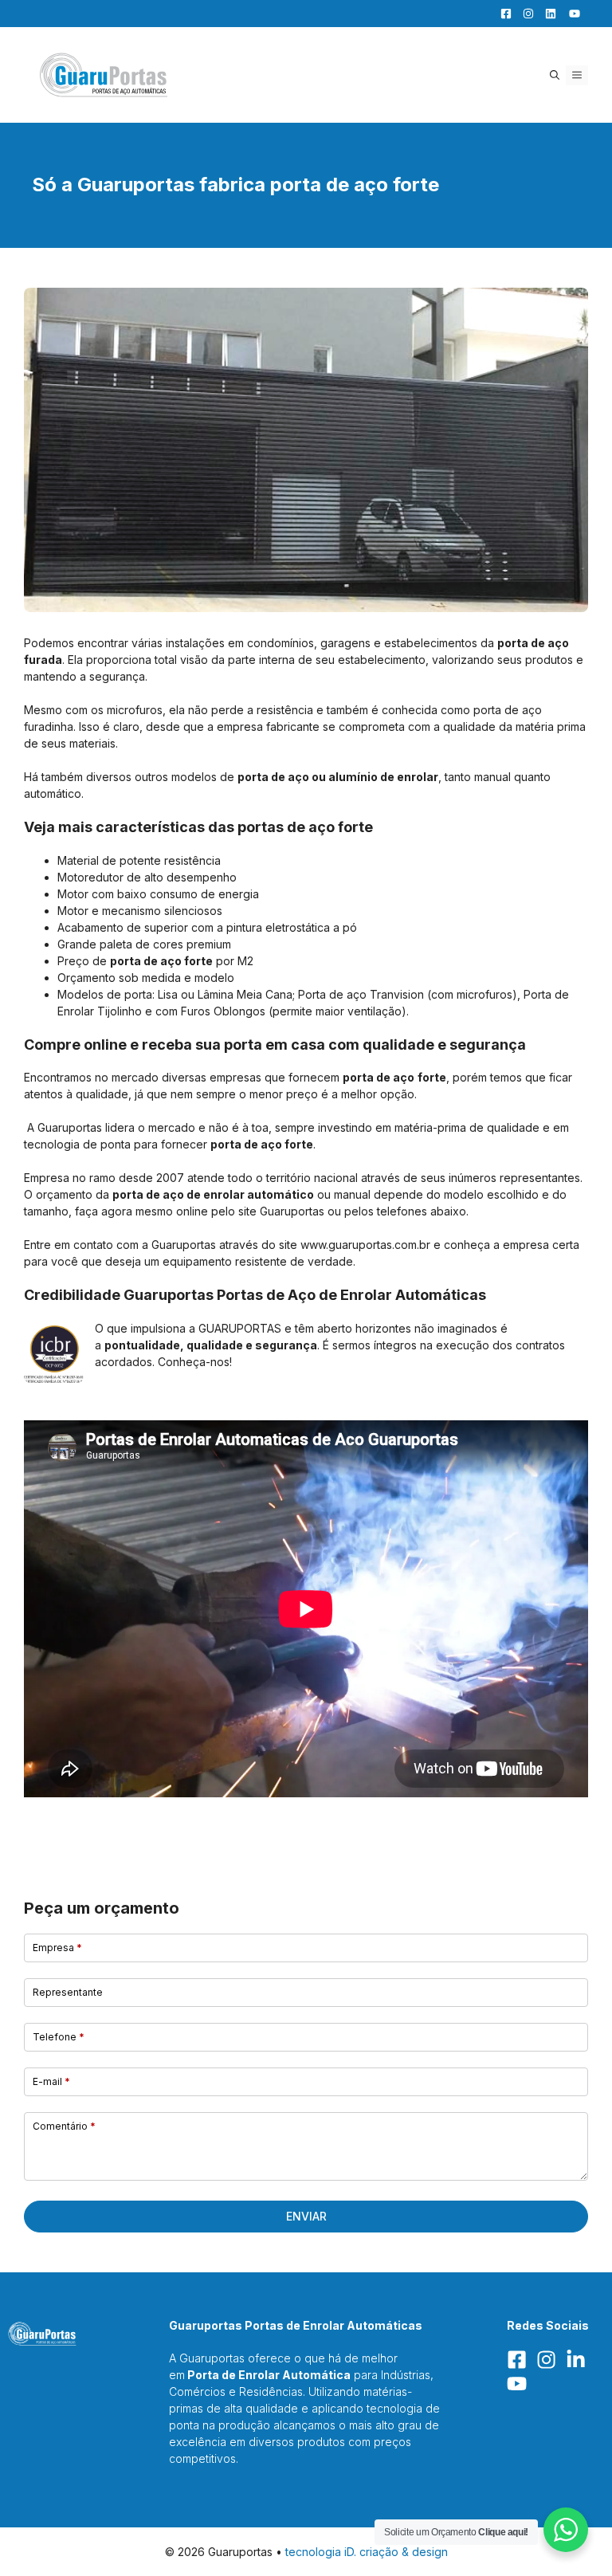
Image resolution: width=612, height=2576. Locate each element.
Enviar (306, 2216)
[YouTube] (570, 14)
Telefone (59, 2037)
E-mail (51, 2081)
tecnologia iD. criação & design (367, 2552)
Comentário (64, 2126)
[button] (555, 75)
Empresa (57, 1948)
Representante (68, 1992)
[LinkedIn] (547, 14)
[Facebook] (502, 14)
